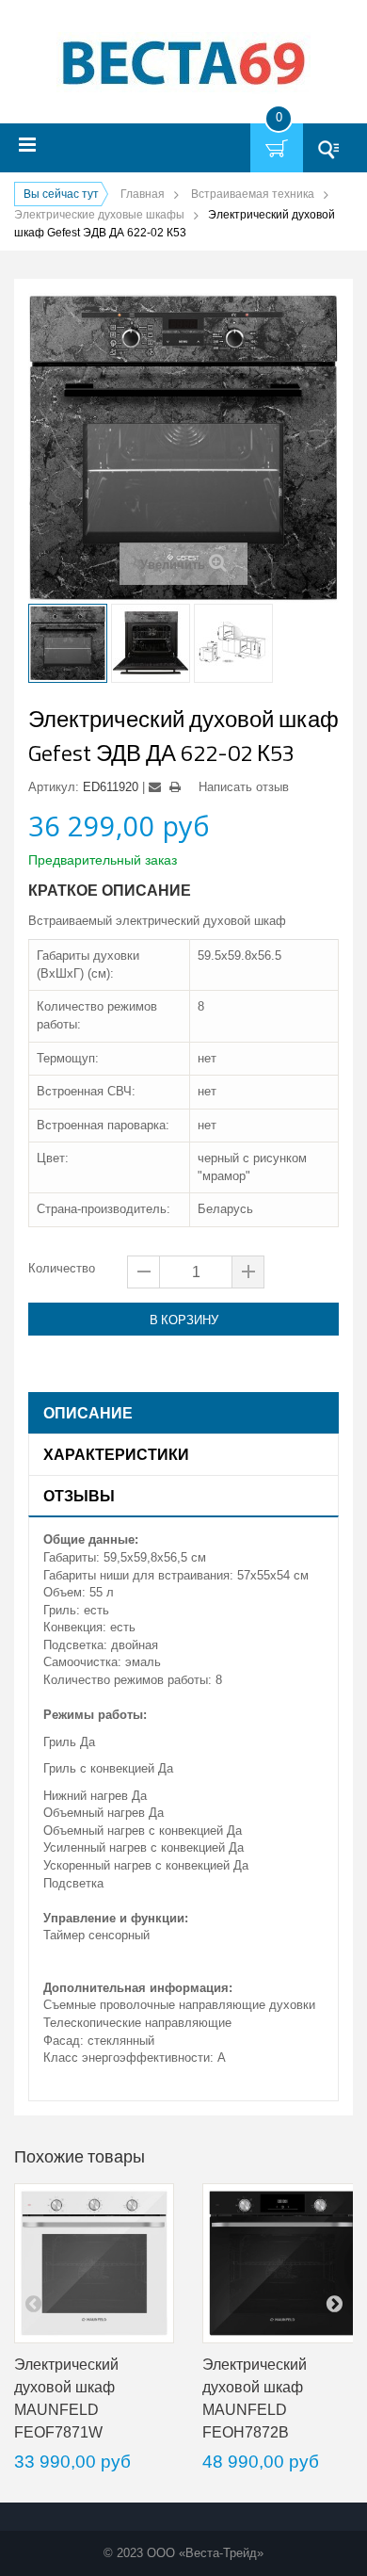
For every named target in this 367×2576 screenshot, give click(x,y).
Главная (143, 194)
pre (33, 2303)
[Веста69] (183, 65)
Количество (62, 1268)
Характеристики (116, 1454)
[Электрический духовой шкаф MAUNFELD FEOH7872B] (282, 2263)
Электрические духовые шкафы (99, 215)
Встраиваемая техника (253, 194)
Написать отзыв (244, 787)
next (334, 2303)
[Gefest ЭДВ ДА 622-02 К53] (68, 643)
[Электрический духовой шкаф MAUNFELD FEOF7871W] (94, 2263)
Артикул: (54, 787)
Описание (88, 1413)
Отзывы (79, 1496)
